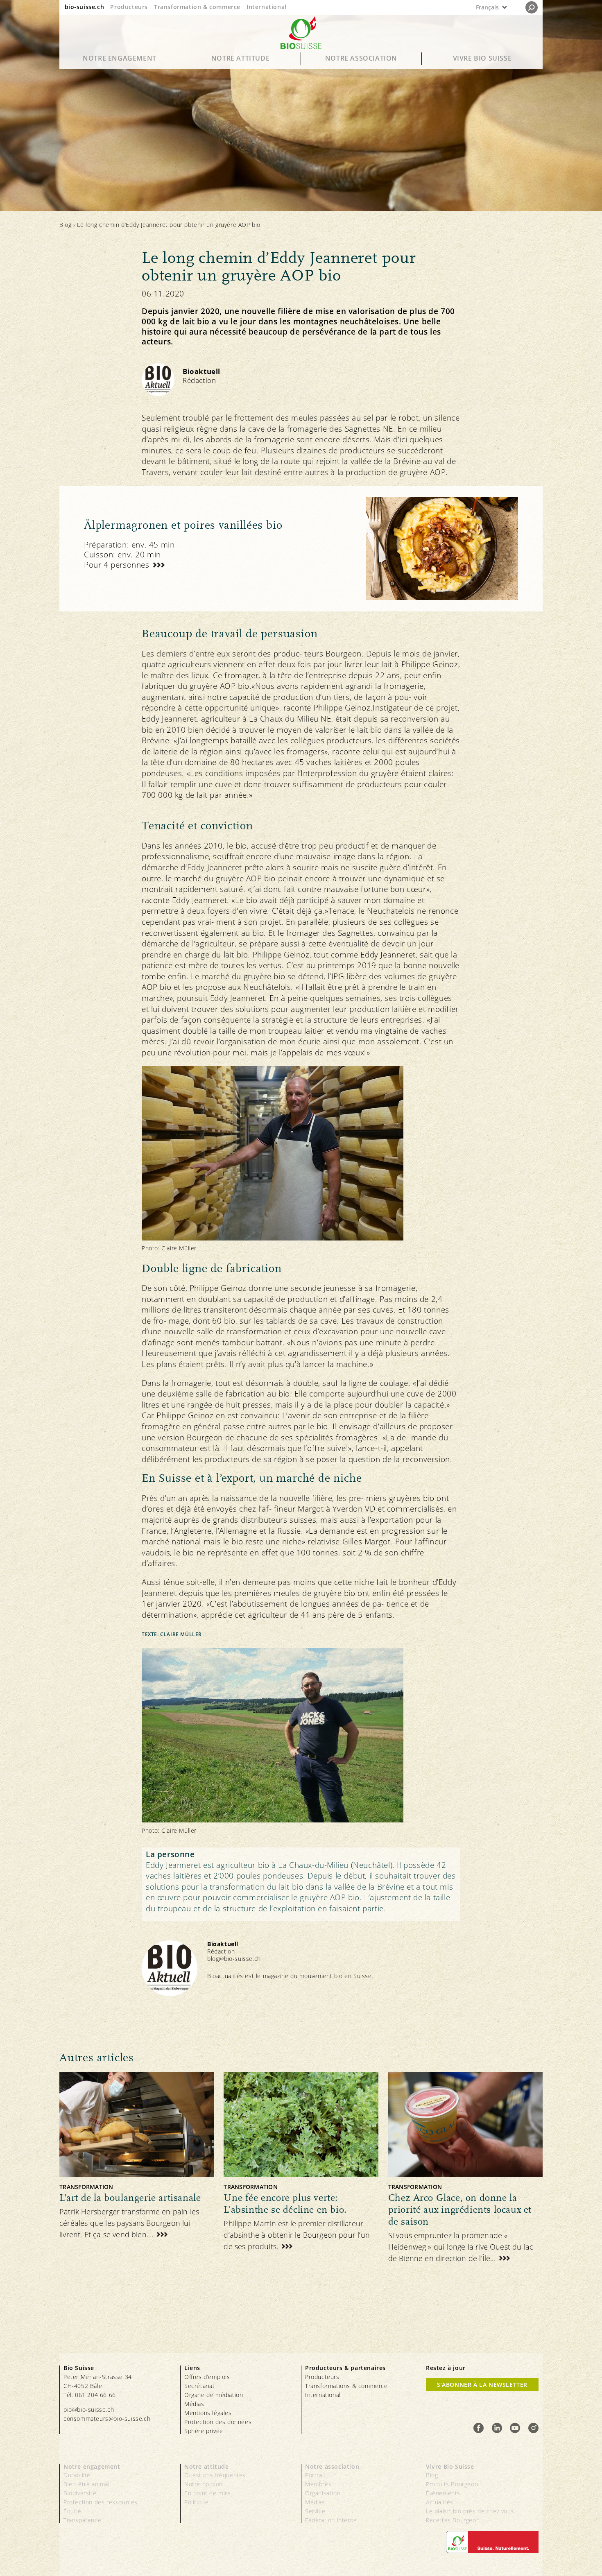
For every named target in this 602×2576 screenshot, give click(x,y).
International (267, 7)
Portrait (316, 2475)
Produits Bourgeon (452, 2484)
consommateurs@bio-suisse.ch (107, 2419)
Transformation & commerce (197, 7)
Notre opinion (204, 2484)
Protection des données (218, 2422)
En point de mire (208, 2493)
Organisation (323, 2493)
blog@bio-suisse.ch (234, 1959)
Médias (194, 2404)
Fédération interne (331, 2520)
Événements (443, 2493)
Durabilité (77, 2475)
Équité (72, 2511)
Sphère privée (204, 2431)
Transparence (82, 2520)
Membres (318, 2484)
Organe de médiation (214, 2395)
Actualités (440, 2502)
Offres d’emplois (207, 2377)
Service (315, 2511)
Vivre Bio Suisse (482, 58)
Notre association (361, 58)
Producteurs (129, 7)
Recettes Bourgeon (453, 2520)
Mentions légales (208, 2413)
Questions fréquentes (215, 2475)
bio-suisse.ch (85, 7)
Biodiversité (80, 2493)
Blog (65, 225)
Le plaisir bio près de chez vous (470, 2511)
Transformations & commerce (346, 2386)
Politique (196, 2502)
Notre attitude (240, 58)
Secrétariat (200, 2386)
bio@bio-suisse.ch (89, 2410)
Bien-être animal (87, 2484)
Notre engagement (120, 58)
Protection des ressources (101, 2502)
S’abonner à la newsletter (482, 2385)
